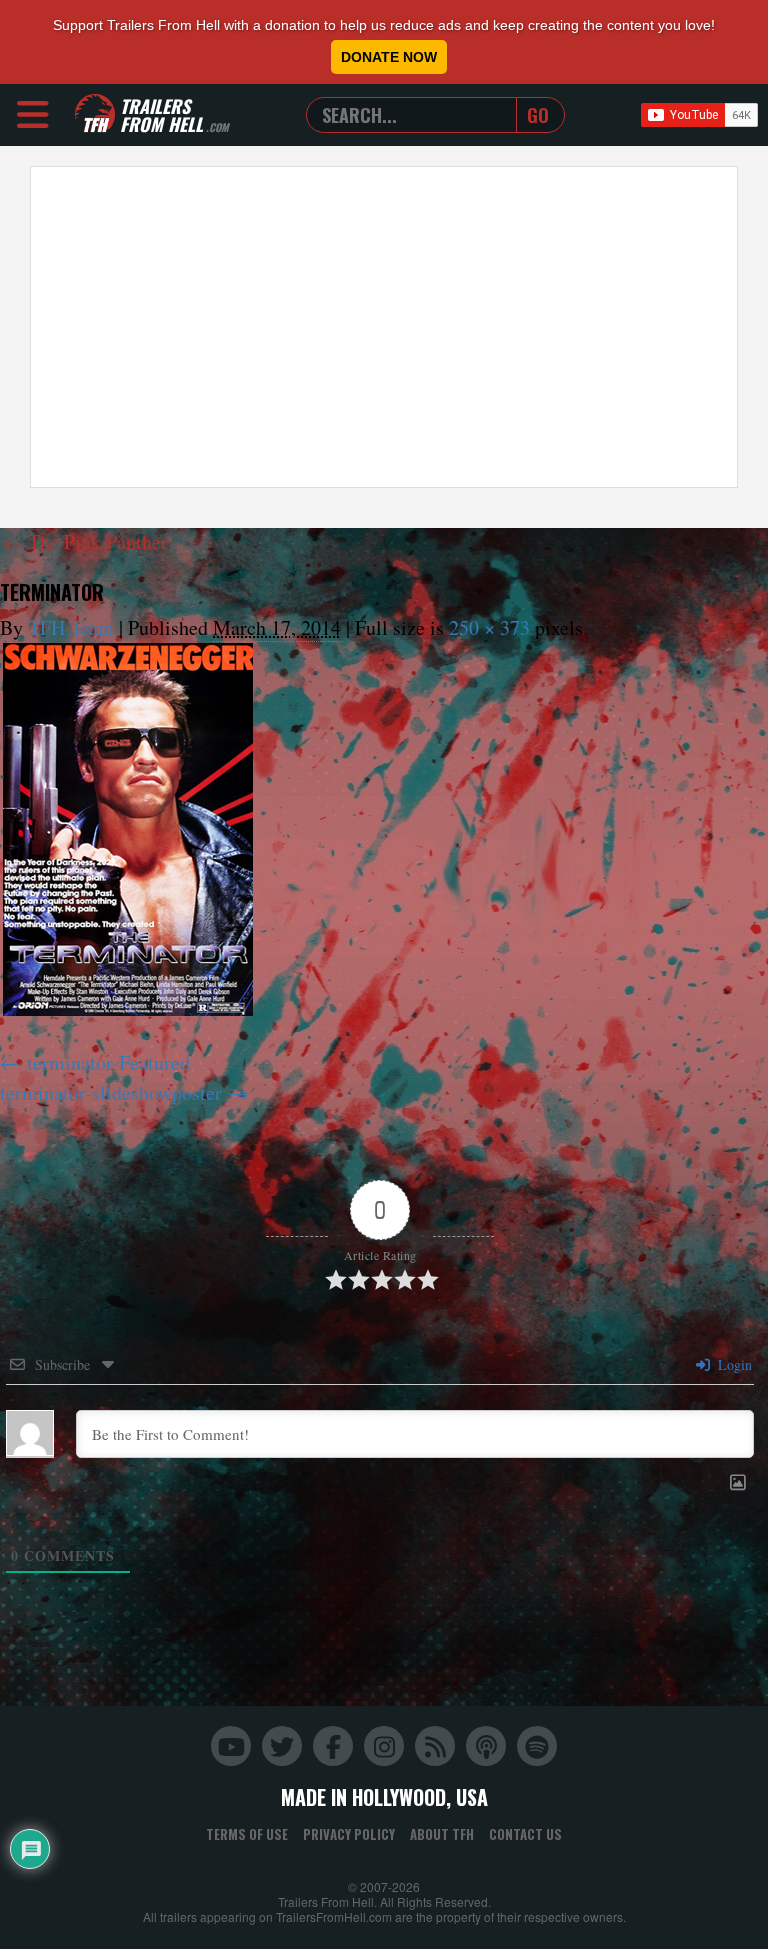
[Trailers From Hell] (95, 114)
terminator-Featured (108, 1062)
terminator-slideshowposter (111, 1092)
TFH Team (71, 627)
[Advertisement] (384, 327)
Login (733, 1364)
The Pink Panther (85, 541)
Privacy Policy (349, 1834)
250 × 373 (489, 627)
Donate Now (389, 57)
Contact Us (525, 1834)
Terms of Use (247, 1834)
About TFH (442, 1834)
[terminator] (128, 829)
